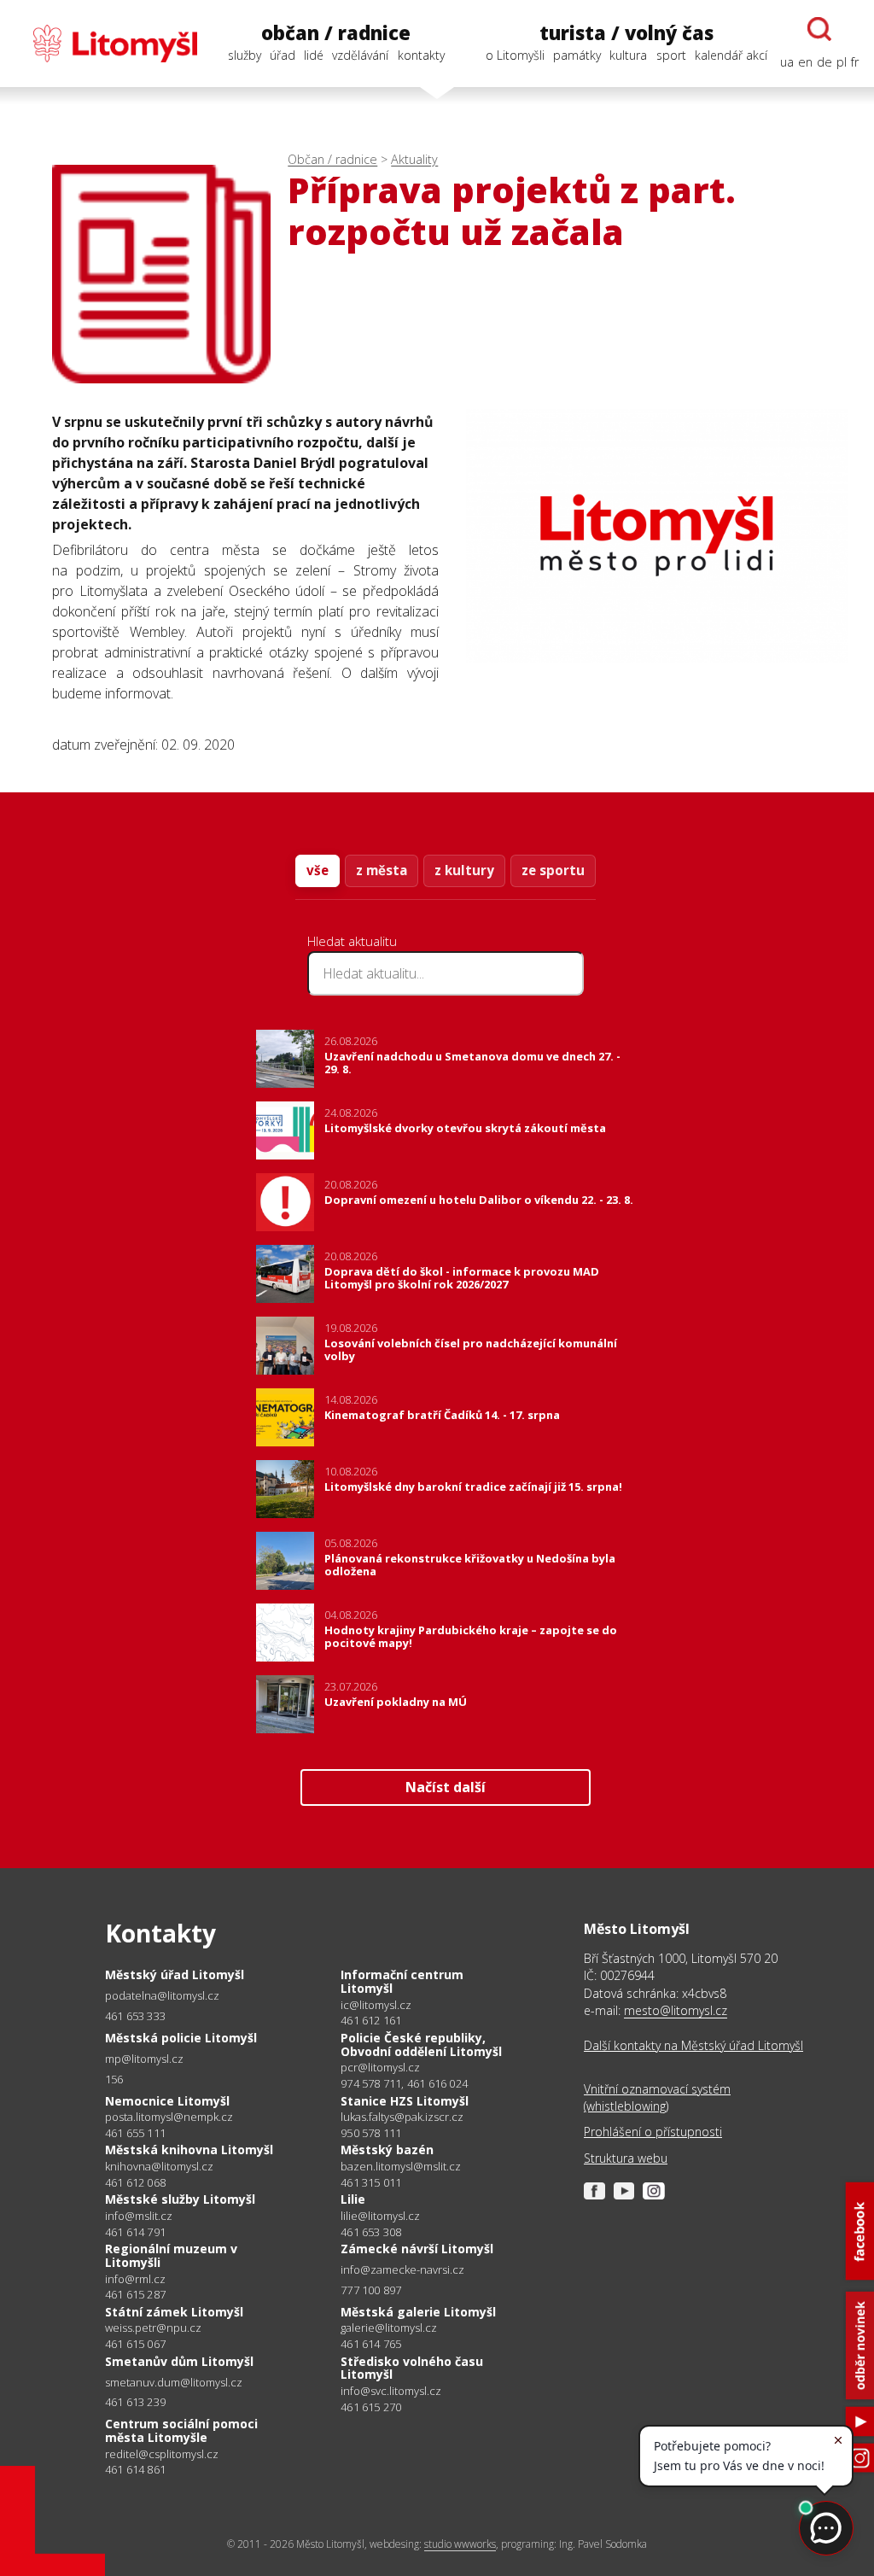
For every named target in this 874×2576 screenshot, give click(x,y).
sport (671, 55)
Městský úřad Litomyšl (175, 1974)
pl (842, 62)
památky (577, 55)
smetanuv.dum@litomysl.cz (174, 2383)
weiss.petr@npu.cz (153, 2328)
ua (787, 62)
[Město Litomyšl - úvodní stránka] (106, 44)
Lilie (353, 2199)
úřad (283, 55)
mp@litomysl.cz (144, 2059)
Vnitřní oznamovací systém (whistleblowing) (657, 2097)
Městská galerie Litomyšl (418, 2312)
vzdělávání (360, 55)
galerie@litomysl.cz (389, 2328)
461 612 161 (371, 2020)
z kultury (464, 870)
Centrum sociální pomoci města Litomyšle (181, 2430)
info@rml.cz (135, 2279)
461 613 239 (135, 2402)
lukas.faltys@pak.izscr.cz (402, 2117)
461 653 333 (135, 2016)
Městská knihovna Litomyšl (189, 2150)
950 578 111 (371, 2133)
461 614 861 (135, 2469)
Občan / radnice (332, 159)
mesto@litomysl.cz (676, 2010)
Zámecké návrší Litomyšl (417, 2249)
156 (114, 2079)
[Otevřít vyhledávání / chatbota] (819, 29)
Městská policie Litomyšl (181, 2038)
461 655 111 (135, 2133)
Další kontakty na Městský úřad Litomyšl (693, 2045)
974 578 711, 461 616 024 (404, 2083)
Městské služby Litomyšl (180, 2199)
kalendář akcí (731, 55)
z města (382, 870)
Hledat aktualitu (352, 941)
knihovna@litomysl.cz (159, 2167)
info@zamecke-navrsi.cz (402, 2270)
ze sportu (553, 870)
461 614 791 (135, 2232)
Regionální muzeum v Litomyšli (171, 2255)
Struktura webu (626, 2158)
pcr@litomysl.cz (380, 2068)
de (824, 62)
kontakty (421, 55)
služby (245, 55)
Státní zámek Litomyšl (174, 2312)
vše (318, 870)
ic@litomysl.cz (376, 2005)
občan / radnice (336, 33)
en (805, 62)
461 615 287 (135, 2294)
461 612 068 (135, 2182)
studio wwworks (460, 2544)
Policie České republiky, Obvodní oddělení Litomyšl (421, 2044)
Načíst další (446, 1787)
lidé (314, 55)
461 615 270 (371, 2407)
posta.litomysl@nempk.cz (169, 2117)
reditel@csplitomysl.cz (162, 2454)
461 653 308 (371, 2232)
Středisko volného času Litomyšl (412, 2368)
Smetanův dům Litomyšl (179, 2361)
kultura (628, 55)
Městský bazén (387, 2150)
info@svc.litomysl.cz (391, 2391)
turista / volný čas (626, 33)
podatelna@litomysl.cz (162, 1996)
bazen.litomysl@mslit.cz (401, 2167)
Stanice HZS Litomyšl (405, 2101)
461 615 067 (135, 2344)
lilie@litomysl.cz (380, 2216)
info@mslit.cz (139, 2216)
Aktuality (414, 159)
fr (855, 62)
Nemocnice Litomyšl (167, 2101)
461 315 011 (371, 2182)
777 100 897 (371, 2290)
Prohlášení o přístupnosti (653, 2132)
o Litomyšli (515, 55)
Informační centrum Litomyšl (402, 1981)
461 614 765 (371, 2344)
